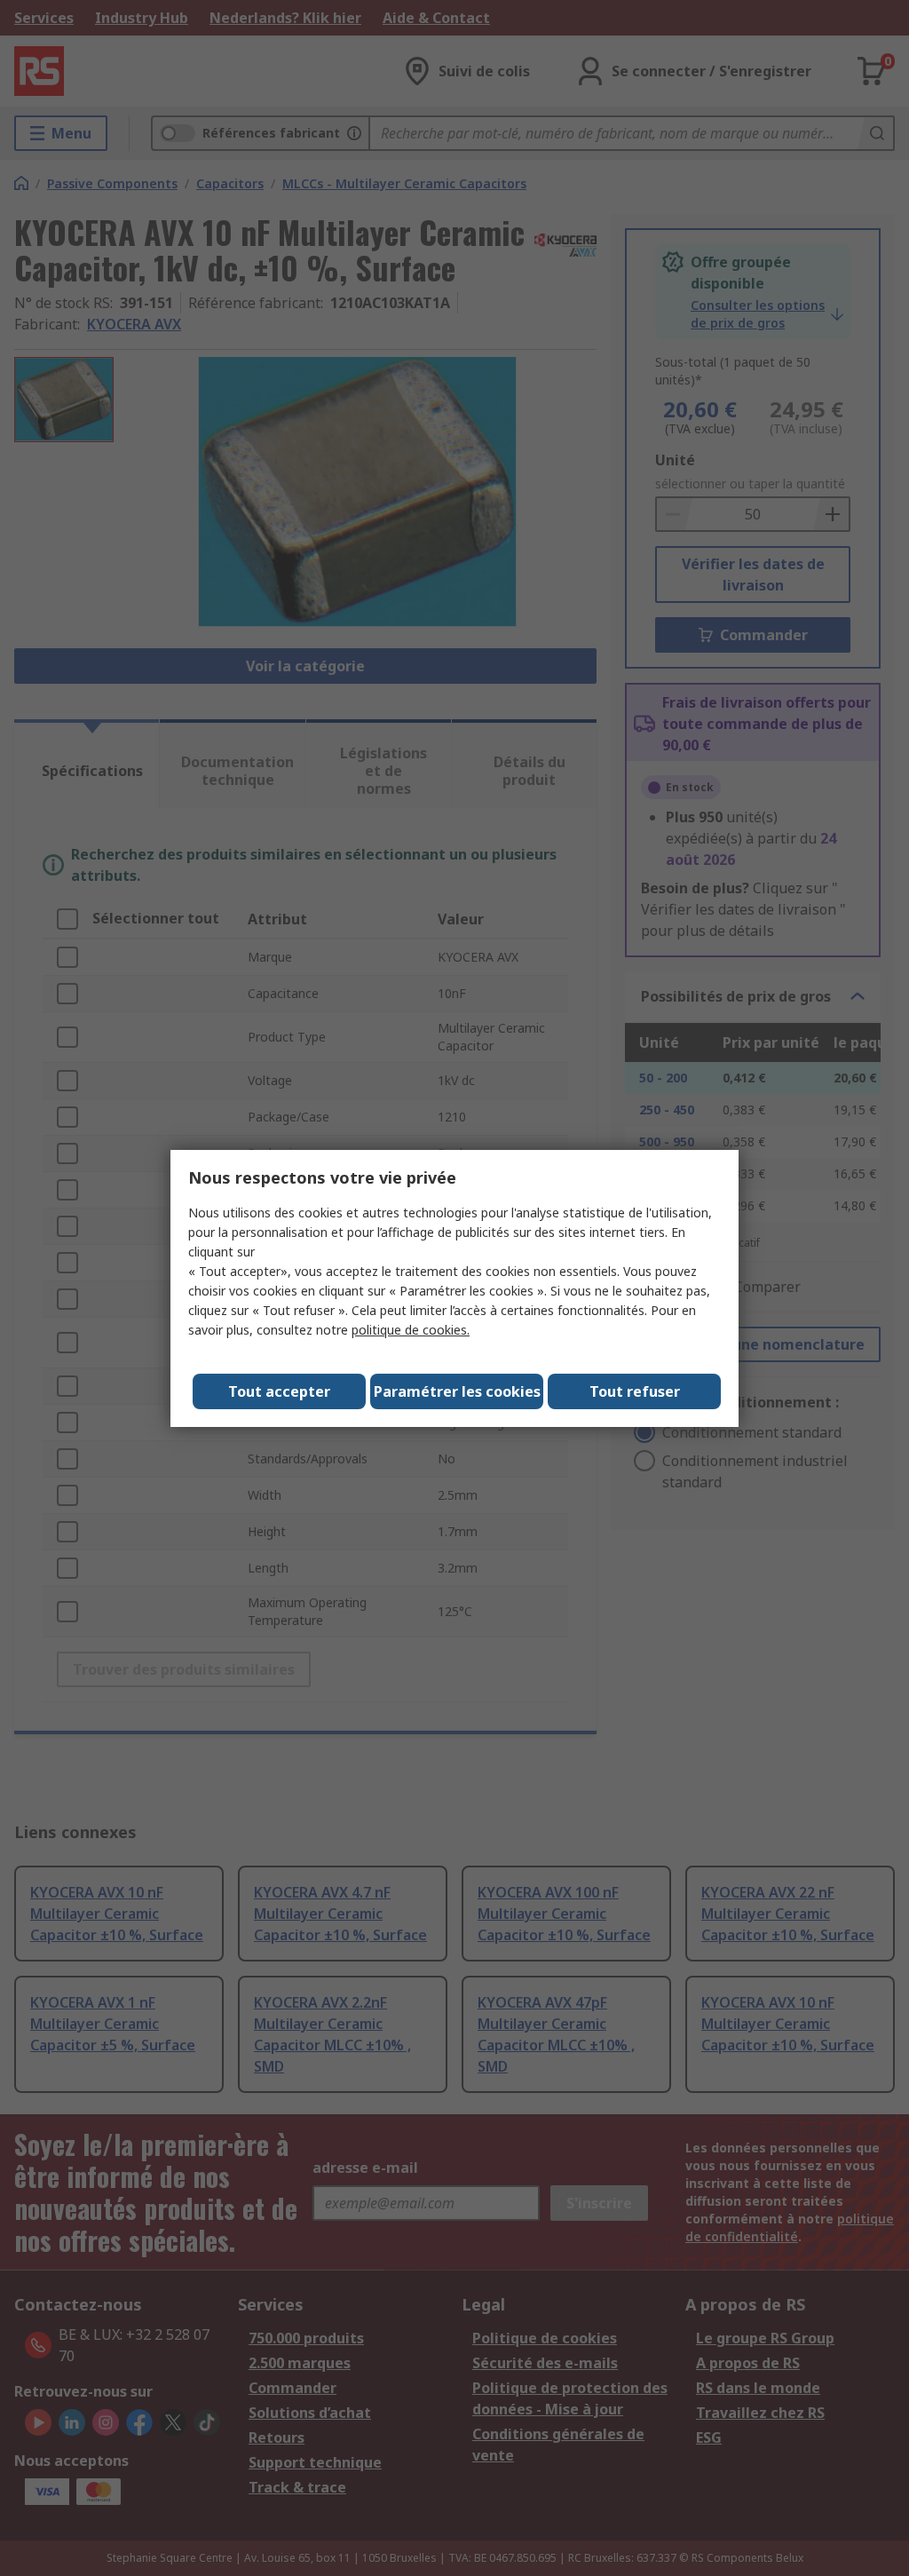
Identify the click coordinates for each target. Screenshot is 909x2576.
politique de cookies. (411, 1330)
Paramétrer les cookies (457, 1391)
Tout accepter (279, 1391)
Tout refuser (635, 1391)
